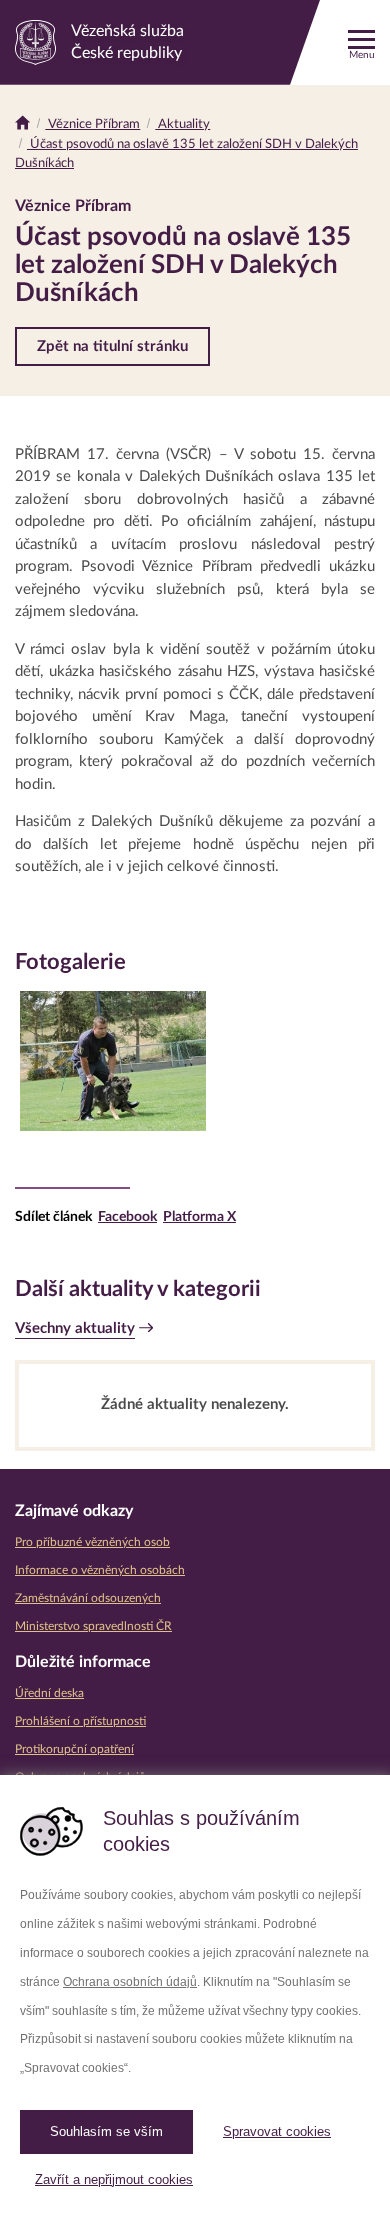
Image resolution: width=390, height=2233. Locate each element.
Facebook (127, 1217)
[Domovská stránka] (22, 124)
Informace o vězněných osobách (100, 1570)
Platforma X (199, 1217)
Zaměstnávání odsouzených (88, 1598)
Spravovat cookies (277, 2131)
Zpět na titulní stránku (112, 346)
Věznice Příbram (92, 124)
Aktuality (182, 124)
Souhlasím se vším (106, 2131)
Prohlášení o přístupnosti (80, 1721)
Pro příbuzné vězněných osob (92, 1542)
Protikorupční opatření (74, 1749)
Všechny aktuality (75, 1328)
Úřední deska (49, 1693)
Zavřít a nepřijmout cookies (114, 2179)
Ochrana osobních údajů (130, 1982)
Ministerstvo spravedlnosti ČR (93, 1626)
